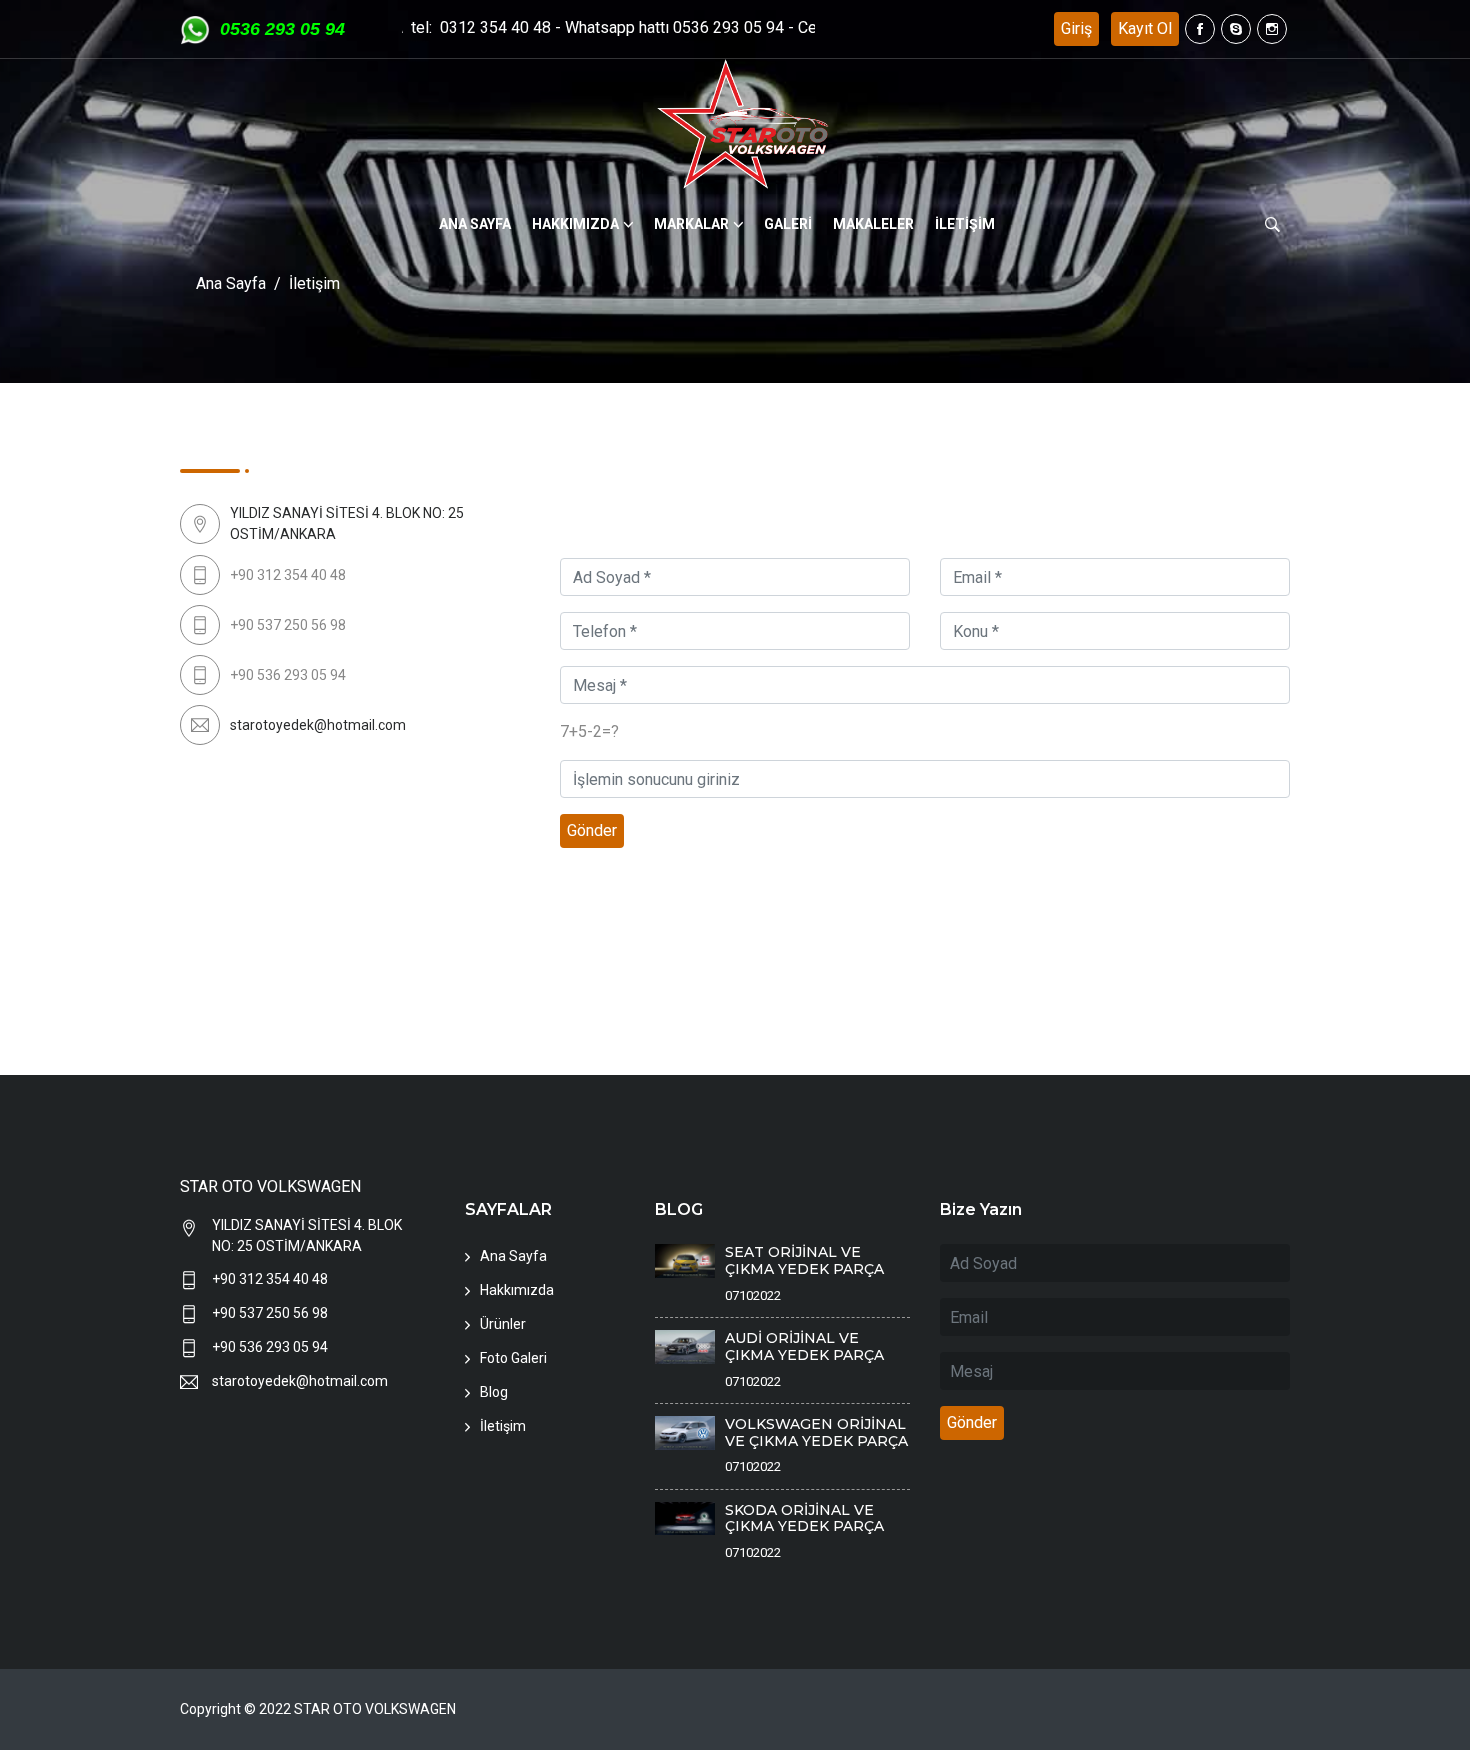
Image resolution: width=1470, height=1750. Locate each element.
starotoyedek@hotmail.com (318, 725)
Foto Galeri (513, 1358)
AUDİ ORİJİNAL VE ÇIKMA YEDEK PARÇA (804, 1346)
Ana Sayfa (231, 283)
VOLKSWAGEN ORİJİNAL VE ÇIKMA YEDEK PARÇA (816, 1432)
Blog (494, 1392)
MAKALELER (873, 224)
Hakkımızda (517, 1290)
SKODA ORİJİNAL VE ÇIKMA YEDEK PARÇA (804, 1518)
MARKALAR (691, 224)
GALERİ (788, 224)
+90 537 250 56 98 (270, 1313)
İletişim (503, 1426)
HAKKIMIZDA (575, 224)
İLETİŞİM (965, 224)
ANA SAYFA (475, 224)
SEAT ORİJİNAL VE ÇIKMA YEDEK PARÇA (804, 1260)
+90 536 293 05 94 (270, 1347)
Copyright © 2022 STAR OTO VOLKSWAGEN (318, 1709)
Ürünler (503, 1324)
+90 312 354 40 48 (270, 1279)
